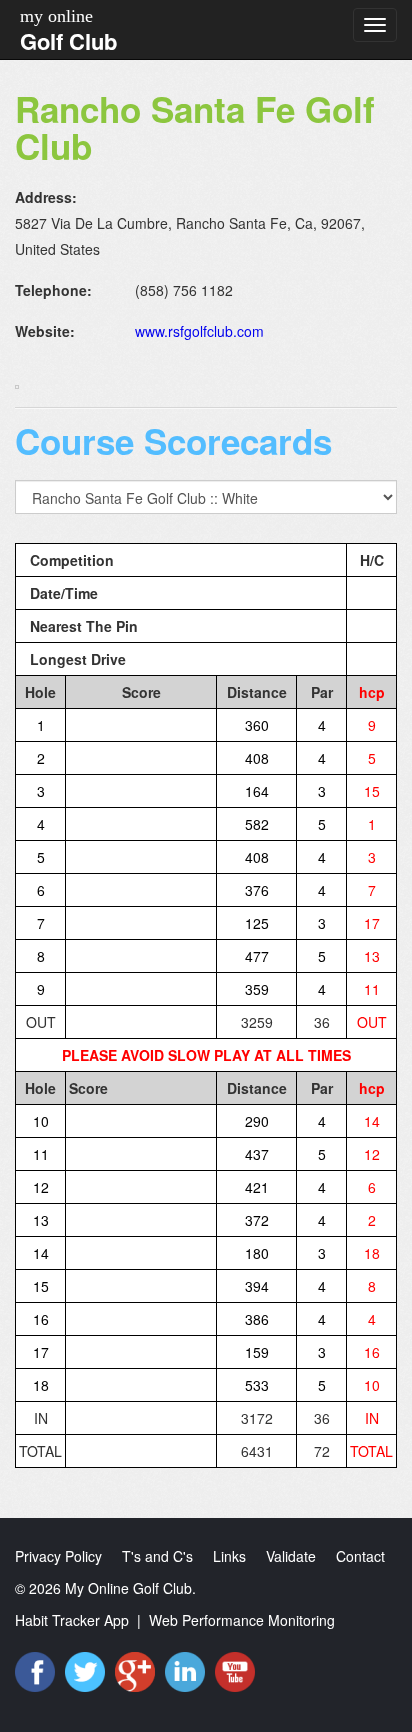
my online (56, 16)
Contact (360, 1556)
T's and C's (157, 1556)
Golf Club (68, 41)
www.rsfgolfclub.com (199, 331)
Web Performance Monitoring (242, 1620)
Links (229, 1556)
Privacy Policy (58, 1556)
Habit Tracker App (72, 1620)
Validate (291, 1556)
